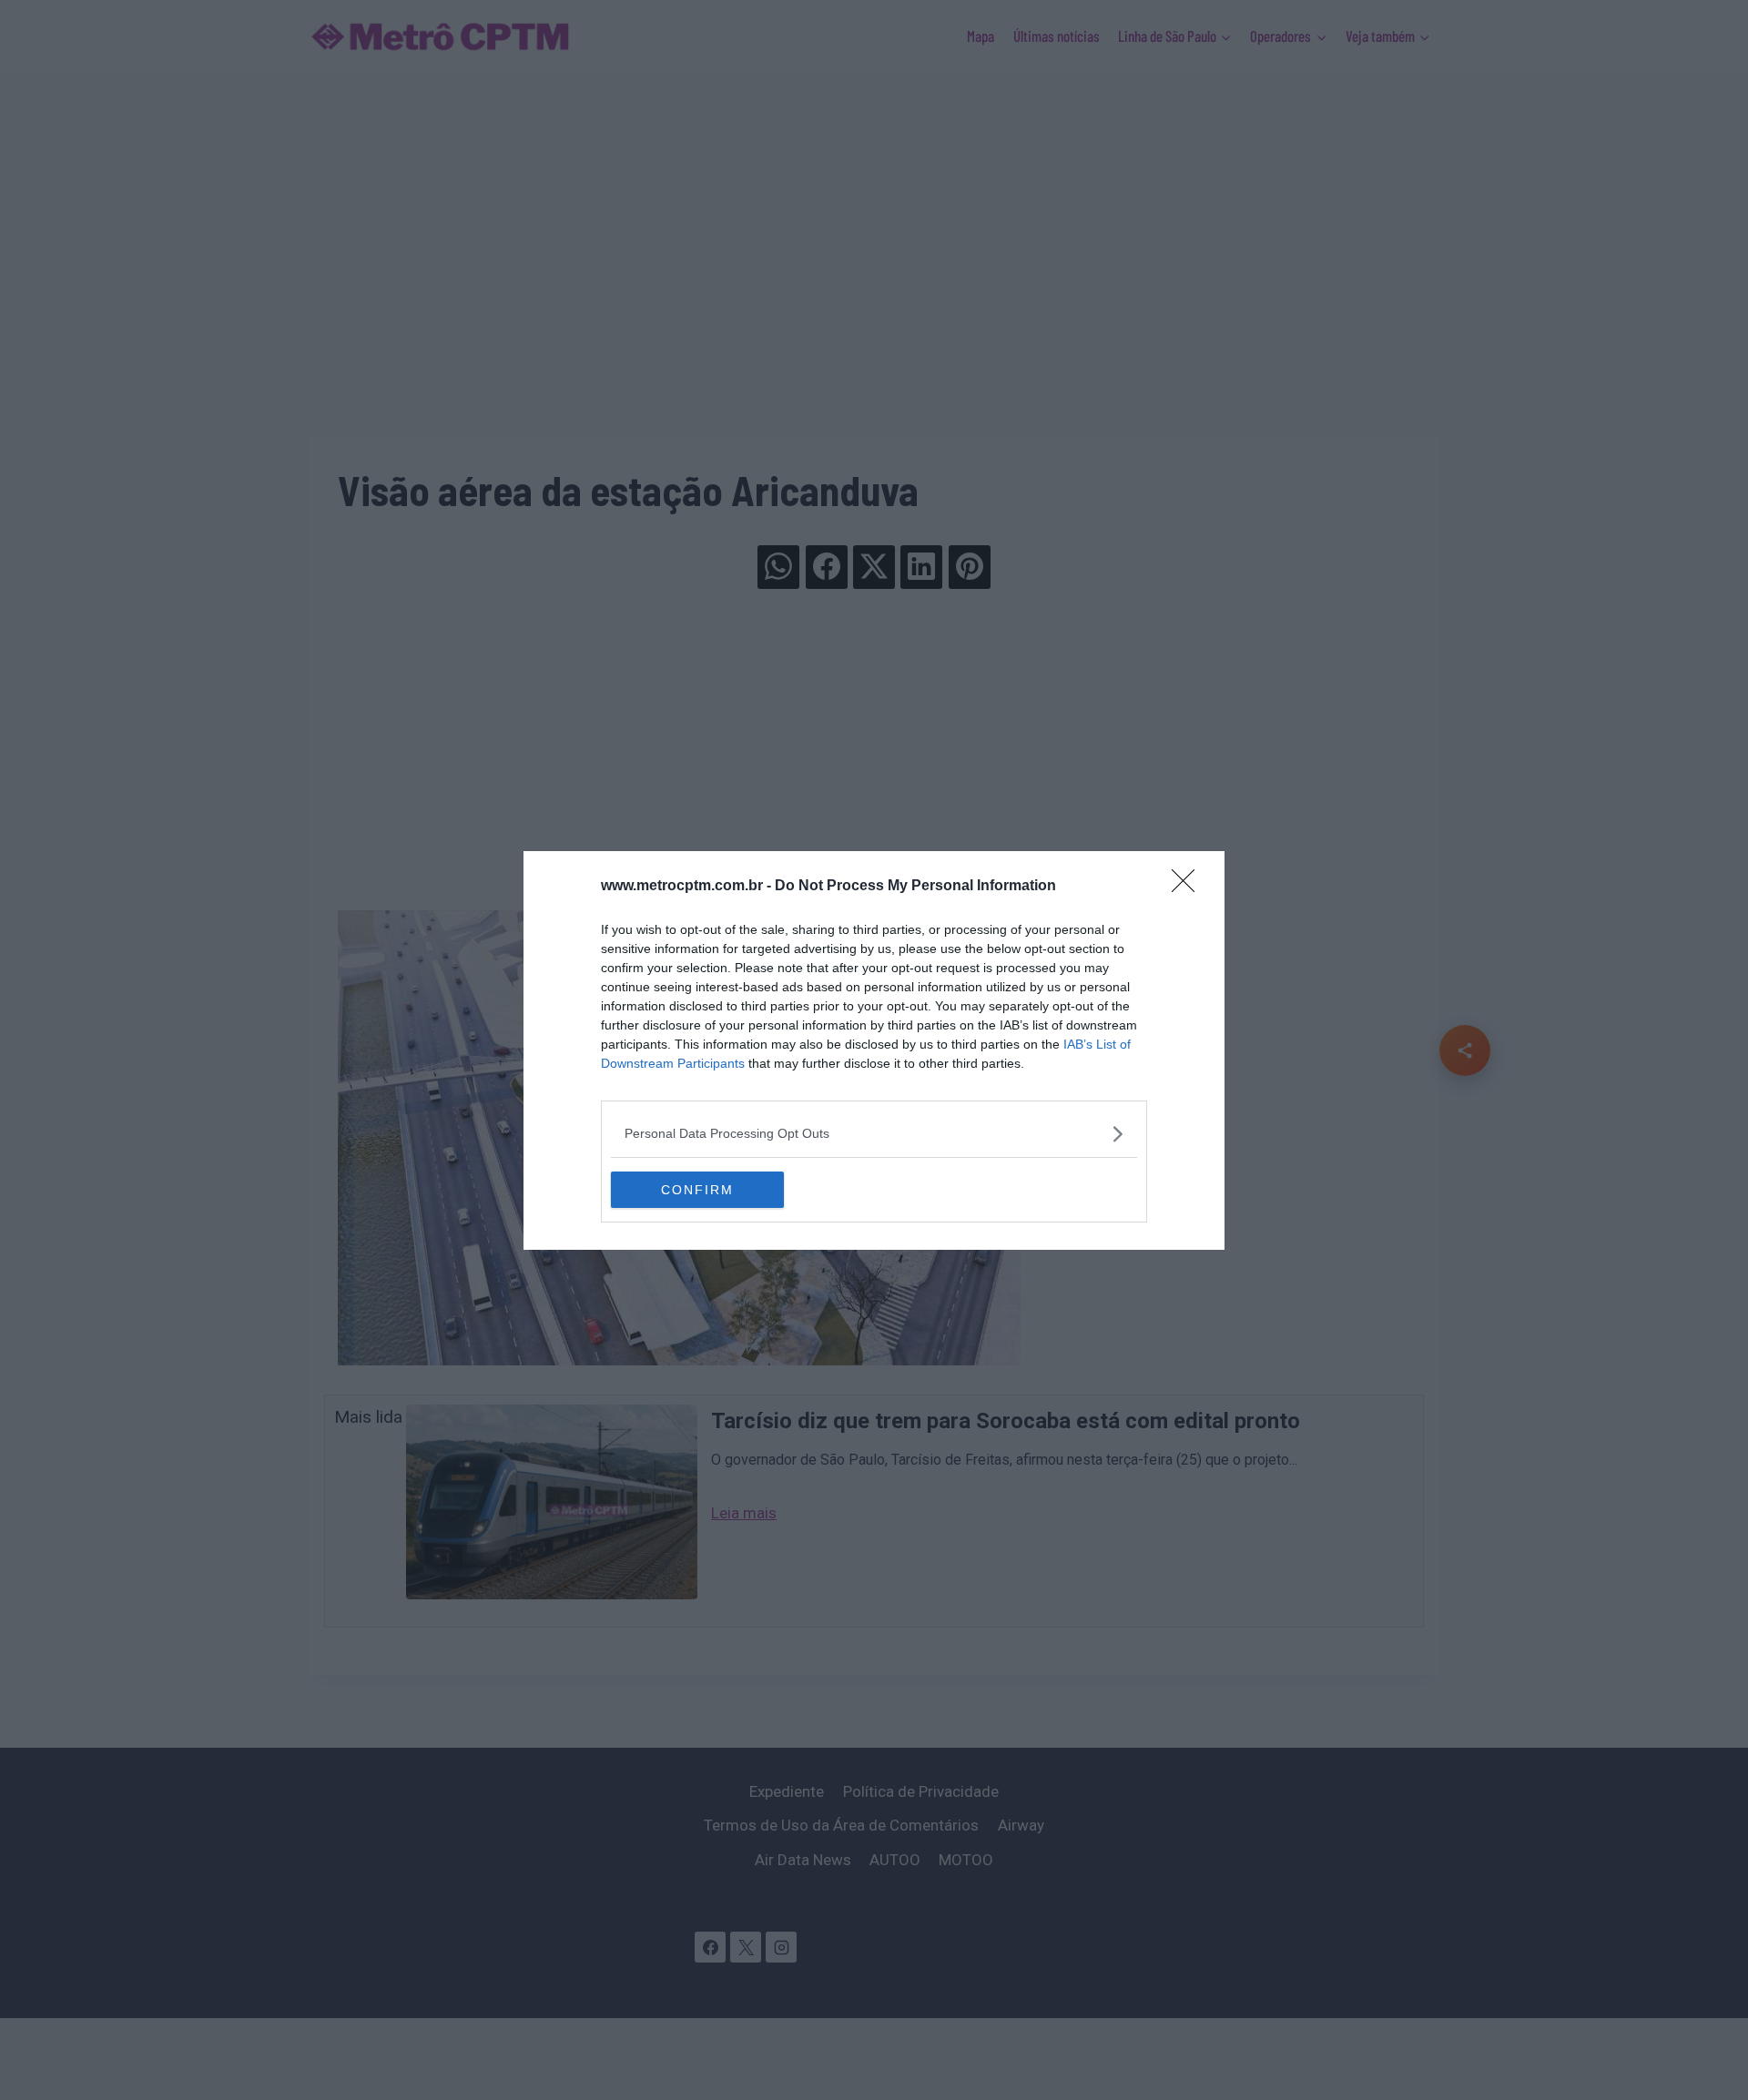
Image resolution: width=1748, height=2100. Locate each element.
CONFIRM (697, 1190)
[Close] (1189, 887)
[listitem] (874, 1134)
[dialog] (874, 1050)
